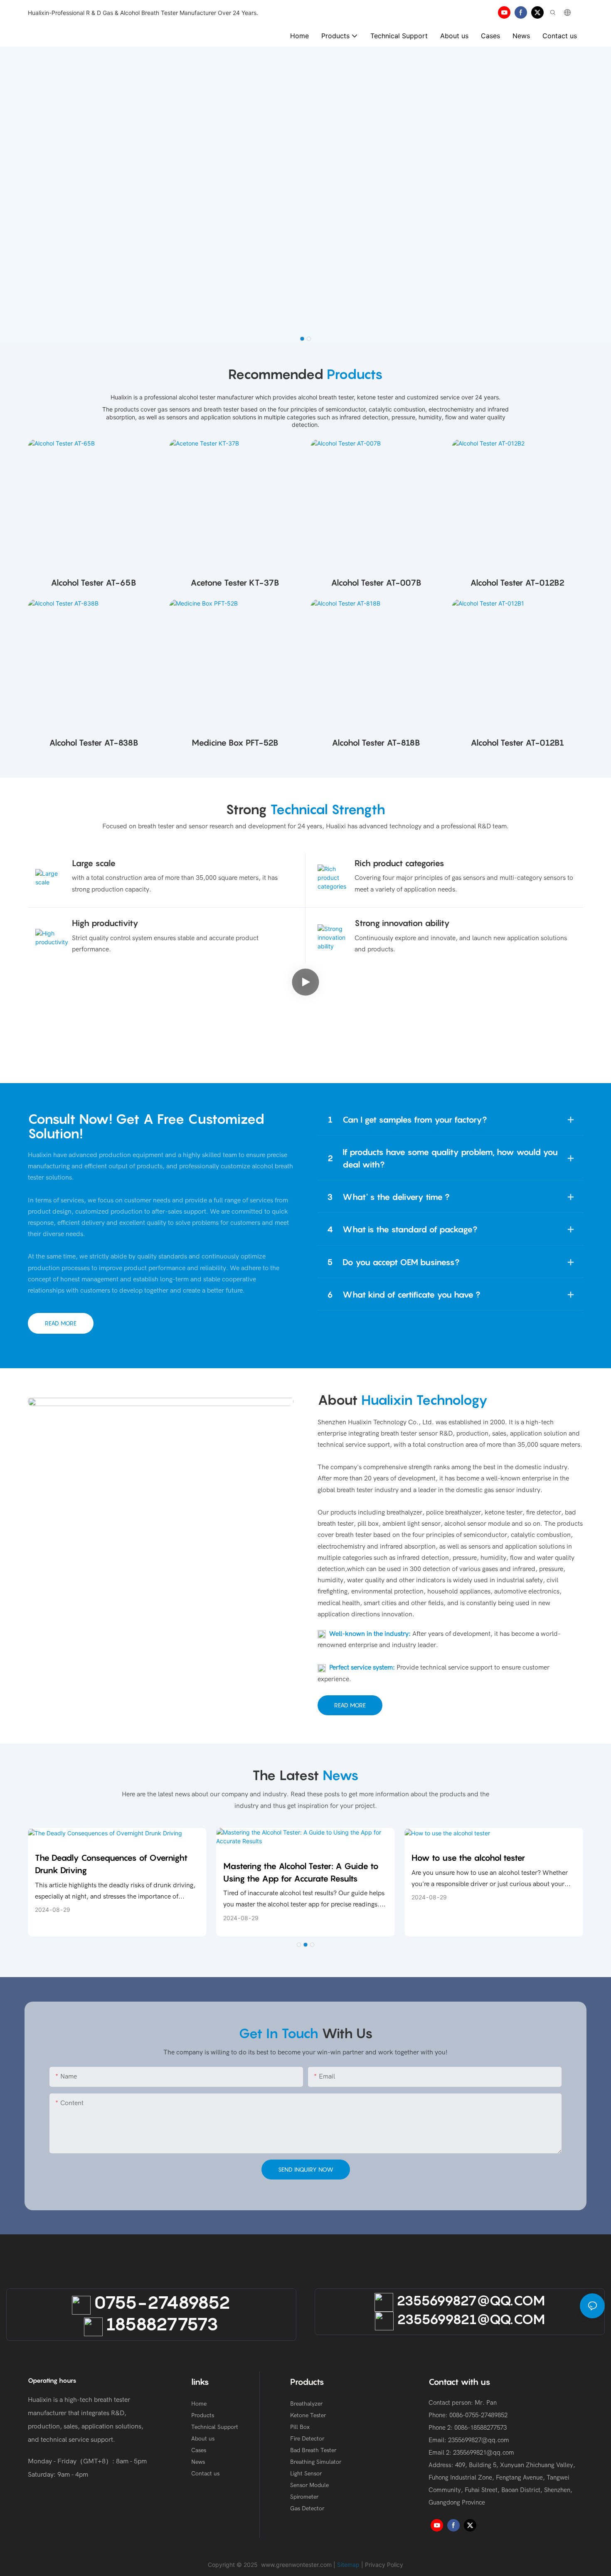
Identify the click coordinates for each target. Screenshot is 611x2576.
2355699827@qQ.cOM (469, 2300)
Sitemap (348, 2565)
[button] (302, 339)
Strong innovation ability (402, 923)
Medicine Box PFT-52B (235, 743)
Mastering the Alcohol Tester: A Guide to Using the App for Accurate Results (301, 1872)
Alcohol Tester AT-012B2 (517, 583)
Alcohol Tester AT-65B (94, 583)
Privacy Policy (384, 2565)
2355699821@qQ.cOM (469, 2319)
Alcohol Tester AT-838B (94, 743)
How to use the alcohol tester (468, 1858)
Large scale (94, 863)
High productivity (105, 923)
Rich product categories (399, 863)
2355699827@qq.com (479, 2440)
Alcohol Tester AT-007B (376, 583)
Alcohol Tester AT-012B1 (517, 743)
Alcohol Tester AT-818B (376, 743)
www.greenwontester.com (296, 2565)
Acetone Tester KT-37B (235, 583)
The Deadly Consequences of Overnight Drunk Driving (111, 1864)
